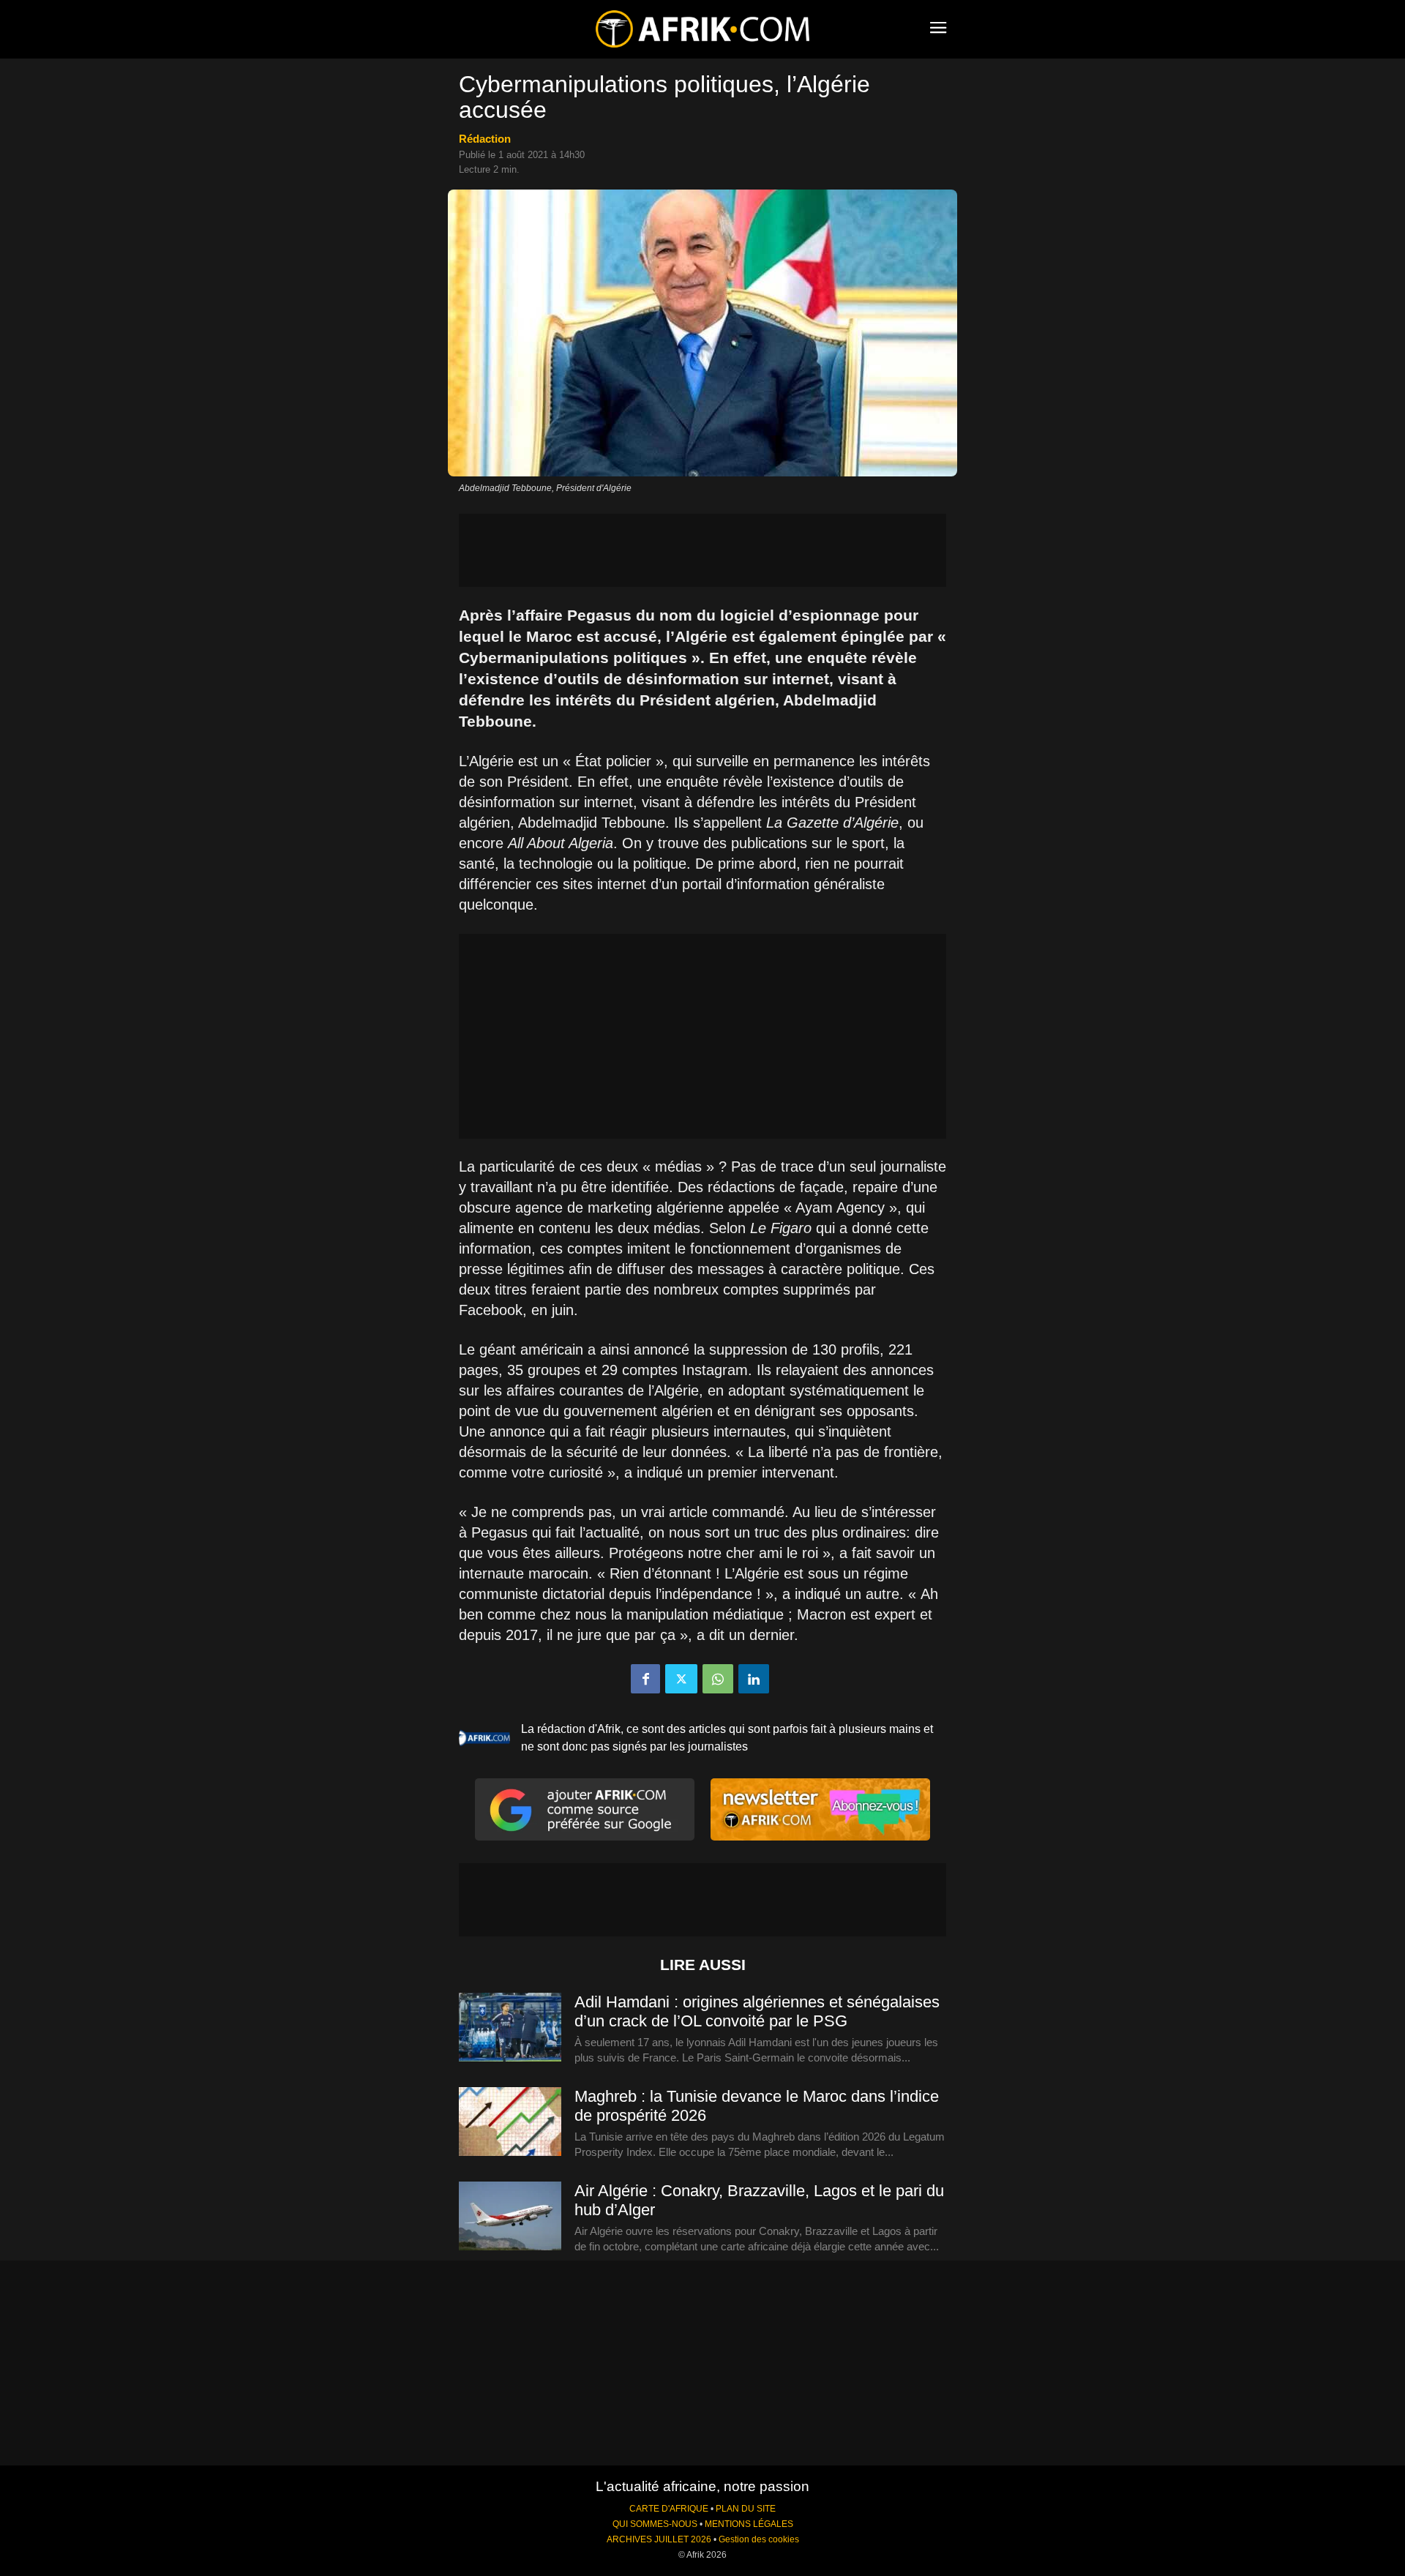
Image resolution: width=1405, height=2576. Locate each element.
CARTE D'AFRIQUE (669, 2509)
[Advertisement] (702, 550)
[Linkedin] (754, 1679)
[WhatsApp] (718, 1679)
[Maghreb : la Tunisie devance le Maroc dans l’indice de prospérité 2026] (510, 2122)
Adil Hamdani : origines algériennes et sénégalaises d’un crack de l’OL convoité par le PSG (757, 2011)
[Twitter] (681, 1679)
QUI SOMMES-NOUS (655, 2524)
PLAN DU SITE (746, 2509)
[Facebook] (645, 1679)
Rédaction (485, 139)
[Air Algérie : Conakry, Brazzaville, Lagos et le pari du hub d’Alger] (510, 2217)
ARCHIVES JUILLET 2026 (659, 2539)
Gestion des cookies (759, 2539)
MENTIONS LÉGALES (749, 2524)
